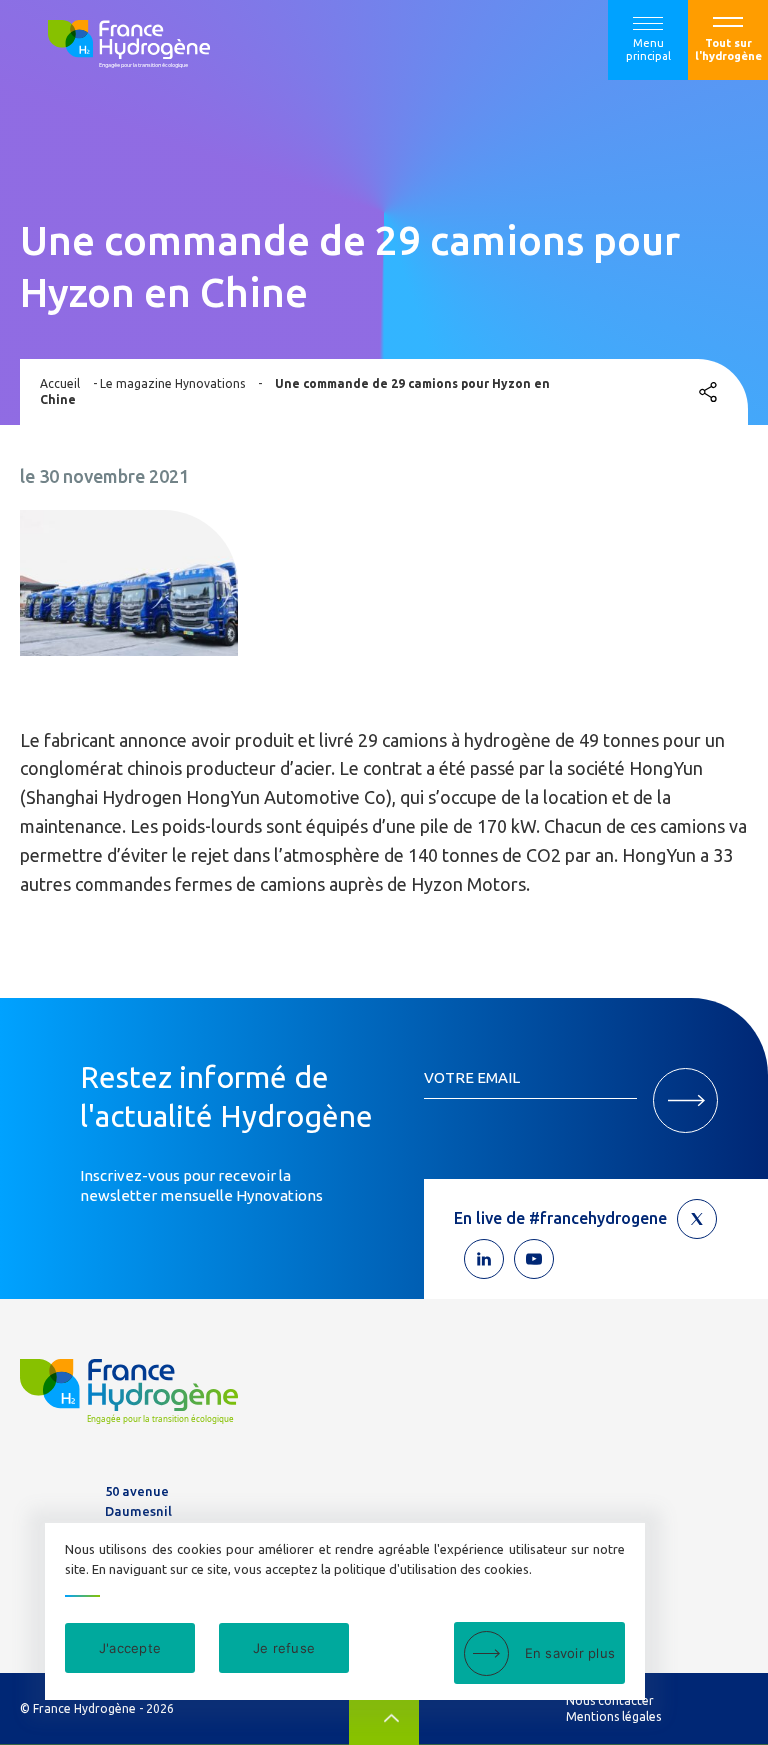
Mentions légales (613, 1716)
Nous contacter (610, 1700)
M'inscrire (685, 1100)
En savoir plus (570, 1653)
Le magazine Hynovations (172, 383)
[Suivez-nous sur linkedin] (484, 1259)
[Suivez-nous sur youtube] (534, 1259)
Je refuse (284, 1648)
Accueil (60, 383)
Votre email (472, 1077)
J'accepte (130, 1648)
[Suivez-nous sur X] (697, 1219)
